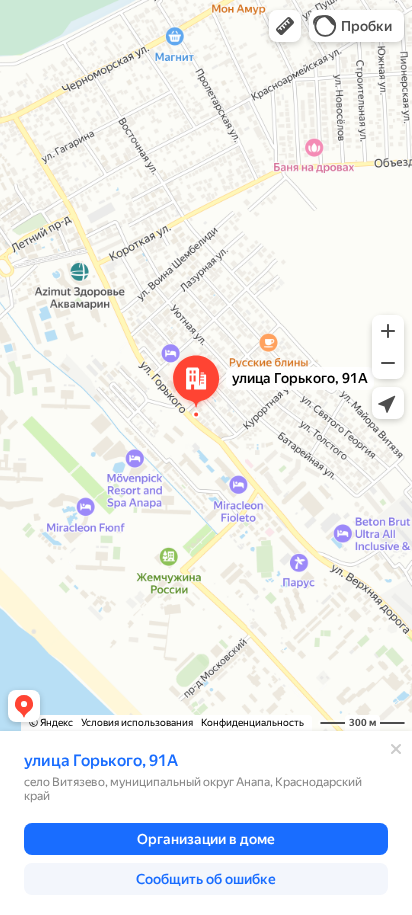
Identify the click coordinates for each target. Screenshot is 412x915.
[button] (285, 26)
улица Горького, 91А (101, 760)
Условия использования (137, 722)
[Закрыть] (396, 749)
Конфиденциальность (252, 722)
